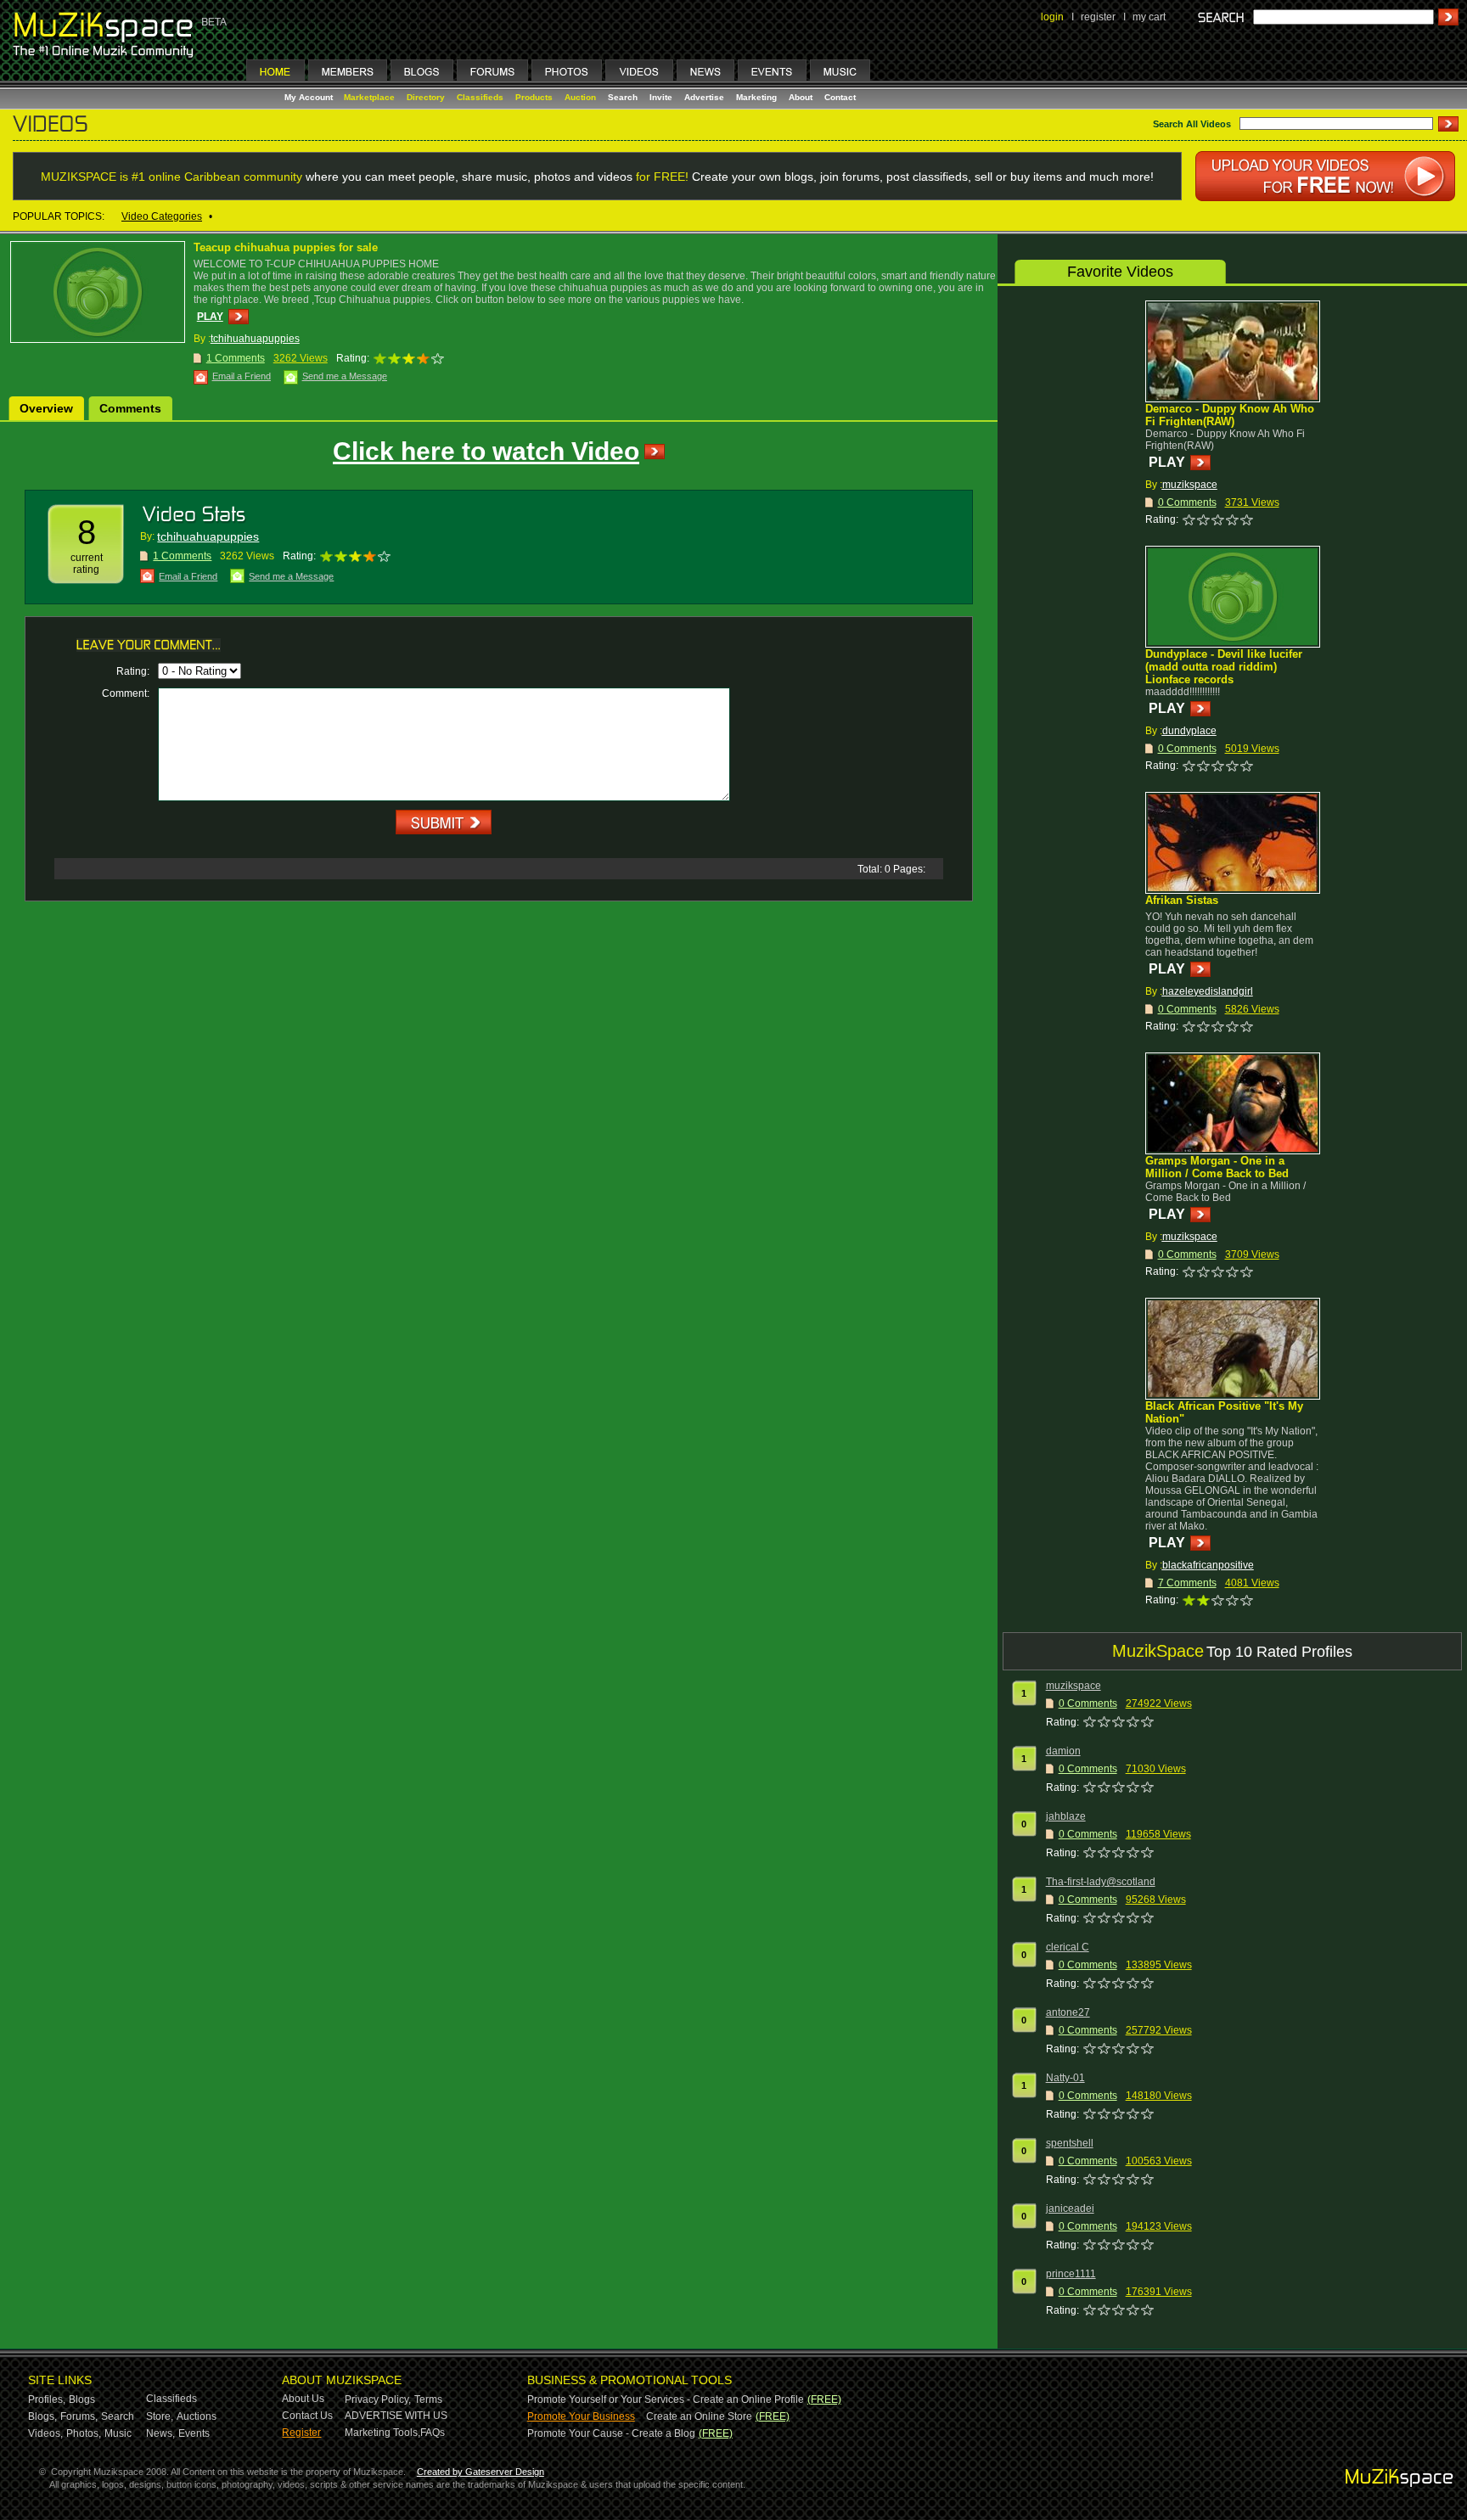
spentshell (1070, 2143)
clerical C (1068, 1947)
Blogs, (42, 2416)
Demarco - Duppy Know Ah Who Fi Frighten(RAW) (1230, 415)
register (1098, 17)
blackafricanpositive (1208, 1565)
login (1052, 17)
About (801, 97)
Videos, (45, 2433)
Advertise (704, 97)
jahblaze (1066, 1816)
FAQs (433, 2433)
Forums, (79, 2416)
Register (301, 2433)
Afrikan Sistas (1182, 900)
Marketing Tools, (382, 2433)
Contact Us (307, 2416)
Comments (130, 408)
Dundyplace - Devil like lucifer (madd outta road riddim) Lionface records (1224, 667)
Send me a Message (345, 376)
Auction (580, 97)
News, (160, 2433)
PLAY (210, 317)
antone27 (1068, 2012)
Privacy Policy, (378, 2399)
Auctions (197, 2416)
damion (1063, 1751)
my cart (1149, 17)
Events (194, 2433)
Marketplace (369, 97)
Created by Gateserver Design (481, 2472)
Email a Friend (242, 376)
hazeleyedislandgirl (1208, 991)
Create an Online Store (699, 2416)
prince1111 (1071, 2274)
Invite (661, 97)
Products (534, 97)
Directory (426, 97)
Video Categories (162, 216)
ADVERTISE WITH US (396, 2416)
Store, (160, 2416)
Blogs (82, 2399)
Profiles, (47, 2399)
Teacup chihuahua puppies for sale (286, 247)
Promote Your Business (581, 2416)
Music (118, 2433)
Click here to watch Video (486, 451)
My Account (310, 97)
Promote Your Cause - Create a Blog (611, 2433)
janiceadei (1070, 2209)
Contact (840, 97)
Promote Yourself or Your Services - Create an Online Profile (666, 2399)
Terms (428, 2399)
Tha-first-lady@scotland (1101, 1882)
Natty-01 (1065, 2078)
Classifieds (480, 97)
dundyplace (1189, 731)
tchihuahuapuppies (255, 339)
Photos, (84, 2433)
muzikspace (1190, 485)
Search (623, 97)
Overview (46, 408)
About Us (303, 2399)
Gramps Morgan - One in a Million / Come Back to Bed (1217, 1167)
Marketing (756, 97)
